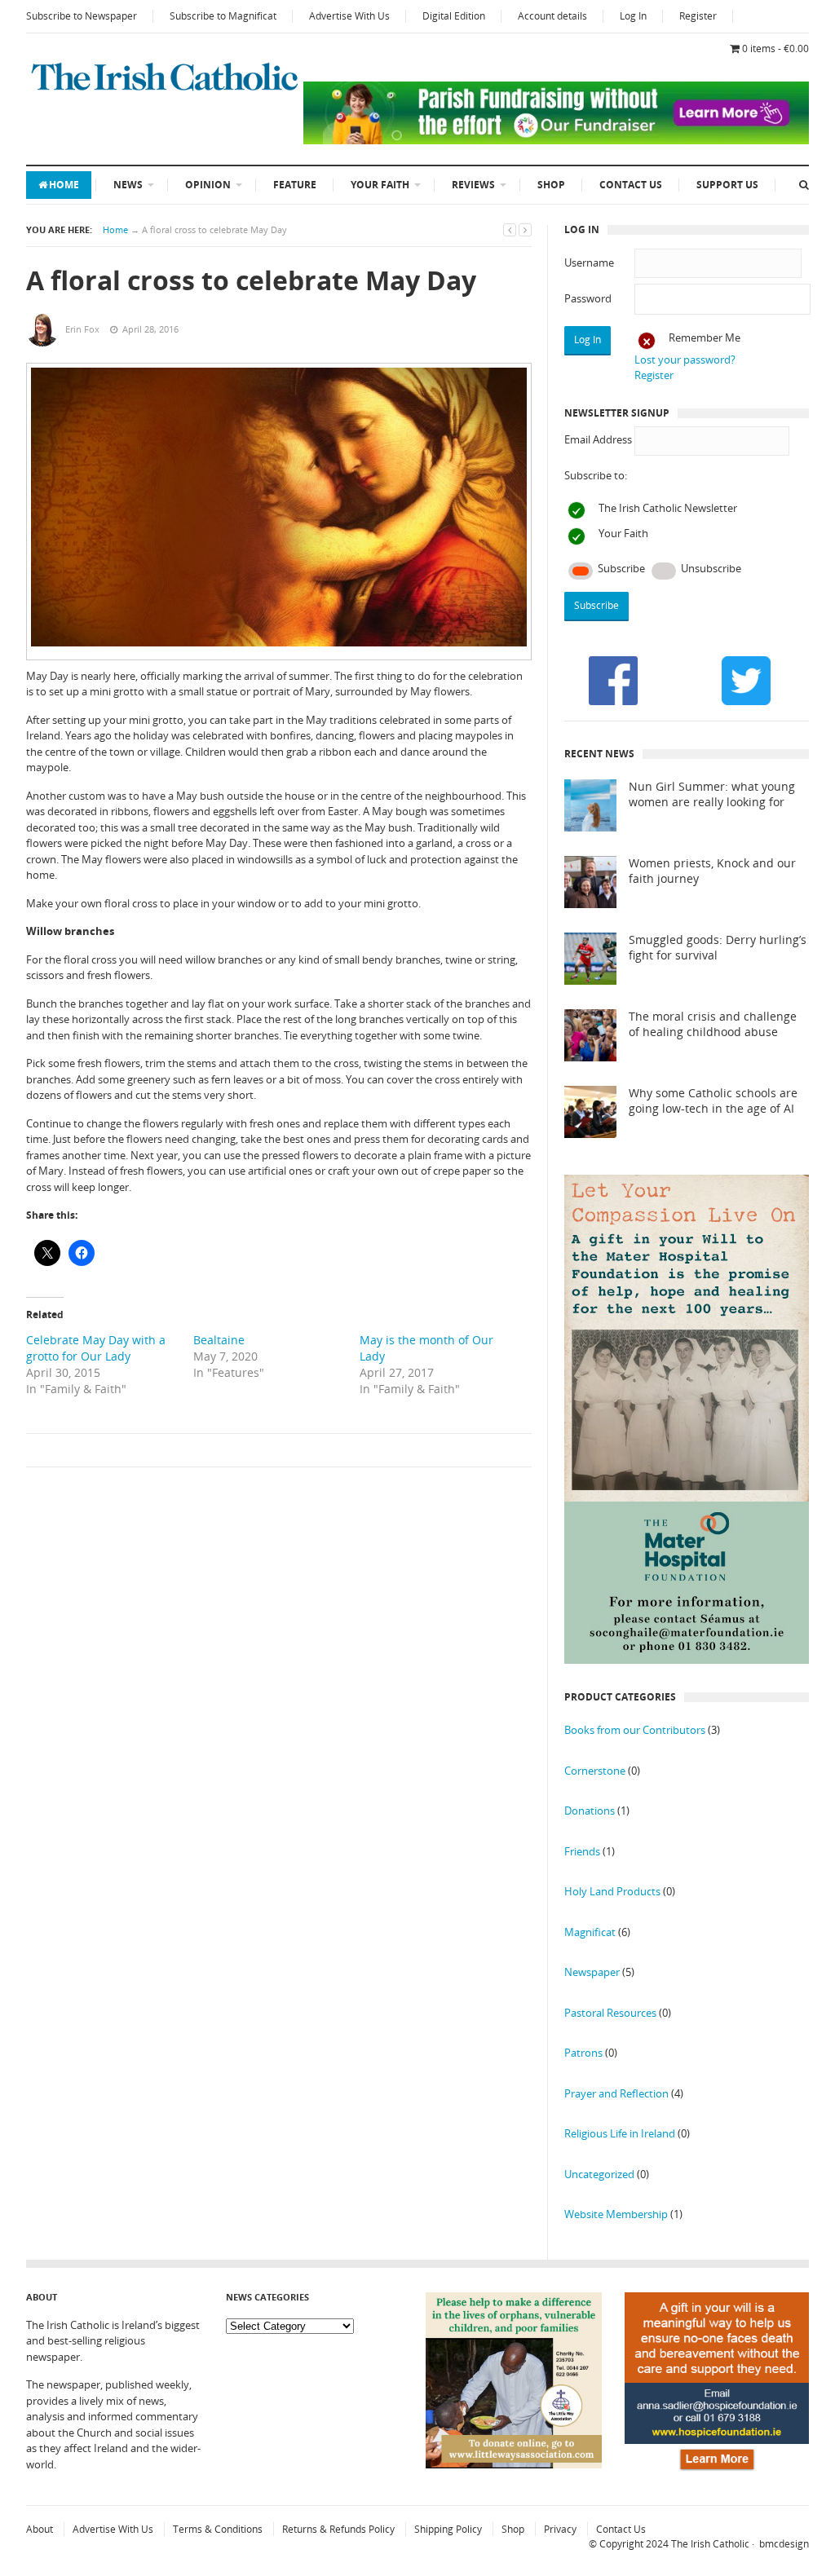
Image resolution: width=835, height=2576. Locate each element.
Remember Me (705, 337)
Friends (582, 1851)
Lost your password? (685, 359)
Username (589, 262)
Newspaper (592, 1972)
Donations (590, 1811)
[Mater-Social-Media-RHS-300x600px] (687, 1660)
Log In (633, 16)
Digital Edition (454, 16)
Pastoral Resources (610, 2013)
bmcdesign (784, 2544)
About (40, 2529)
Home (64, 185)
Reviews (473, 185)
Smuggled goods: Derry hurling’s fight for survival (718, 948)
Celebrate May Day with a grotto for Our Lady (96, 1348)
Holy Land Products (612, 1891)
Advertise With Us (349, 16)
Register (698, 16)
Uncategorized (599, 2174)
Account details (552, 16)
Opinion (208, 185)
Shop (551, 185)
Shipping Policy (448, 2529)
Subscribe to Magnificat (223, 16)
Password (588, 298)
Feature (295, 185)
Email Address (598, 439)
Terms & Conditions (218, 2529)
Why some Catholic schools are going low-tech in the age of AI (713, 1101)
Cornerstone (595, 1771)
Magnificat (590, 1932)
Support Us (727, 185)
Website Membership (616, 2214)
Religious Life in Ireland (620, 2133)
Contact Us (631, 185)
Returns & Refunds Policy (338, 2529)
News (128, 185)
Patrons (583, 2053)
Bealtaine (219, 1340)
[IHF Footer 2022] (717, 2472)
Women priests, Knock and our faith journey (712, 871)
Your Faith (380, 185)
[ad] (556, 140)
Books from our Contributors (635, 1730)
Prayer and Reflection (616, 2093)
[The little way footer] (514, 2464)
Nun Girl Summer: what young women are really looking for (712, 794)
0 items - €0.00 (775, 49)
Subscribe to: (596, 475)
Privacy (560, 2529)
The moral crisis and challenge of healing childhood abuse (713, 1024)
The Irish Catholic (710, 2544)
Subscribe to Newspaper (82, 16)
